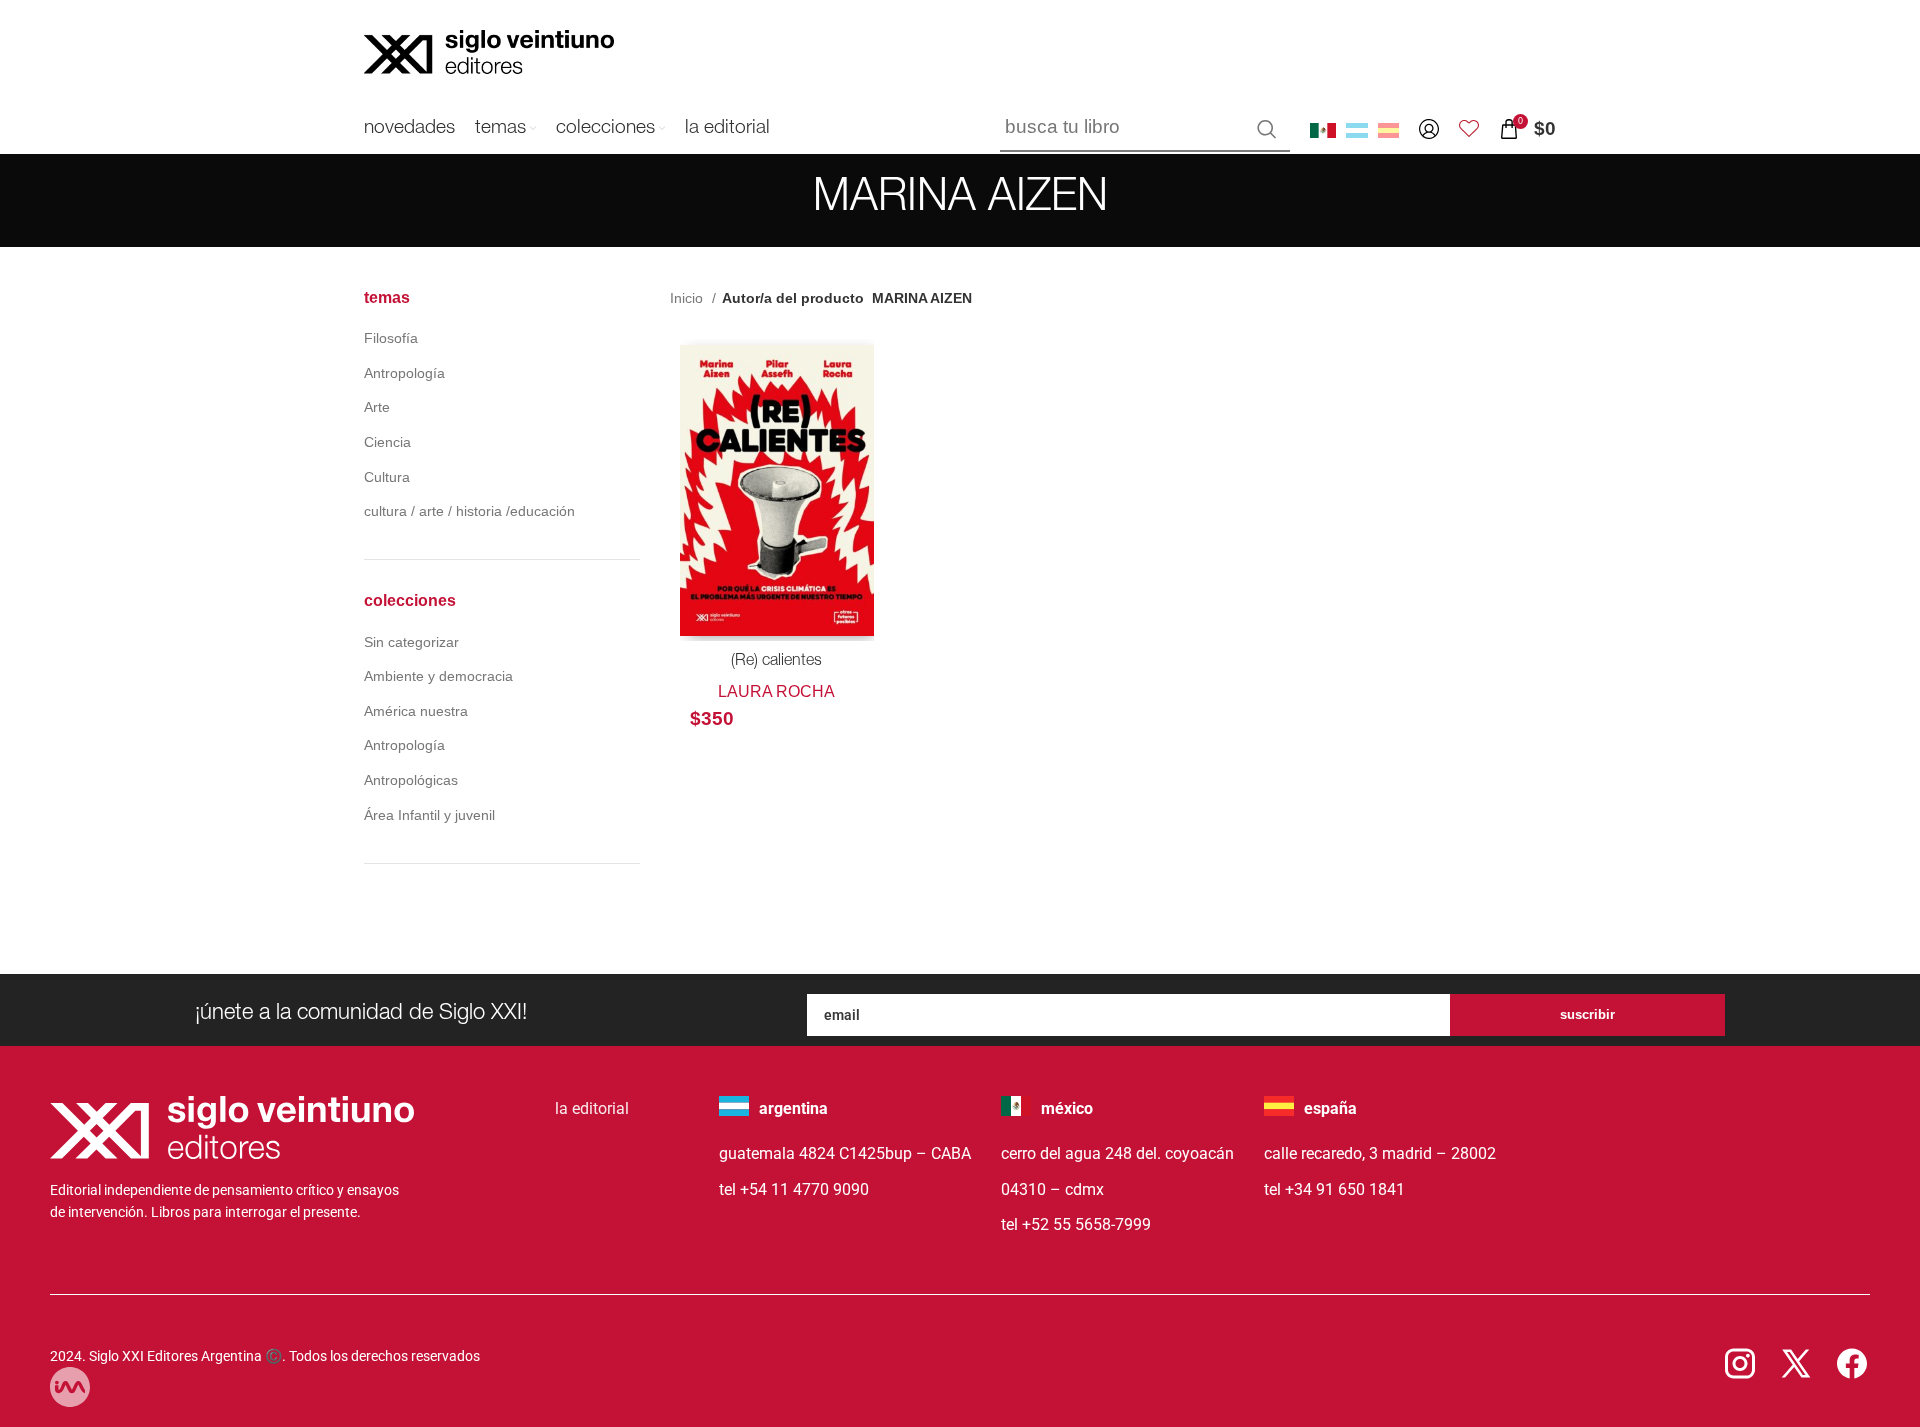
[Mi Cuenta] (1429, 129)
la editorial (592, 1108)
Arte (377, 407)
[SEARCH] (1267, 129)
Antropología (404, 373)
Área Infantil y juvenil (429, 815)
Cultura (387, 477)
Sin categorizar (411, 642)
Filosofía (391, 338)
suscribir (1587, 1014)
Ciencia (387, 442)
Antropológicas (411, 780)
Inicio (688, 298)
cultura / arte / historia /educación (469, 511)
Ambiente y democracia (438, 676)
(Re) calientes (776, 662)
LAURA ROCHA (776, 691)
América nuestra (416, 711)
